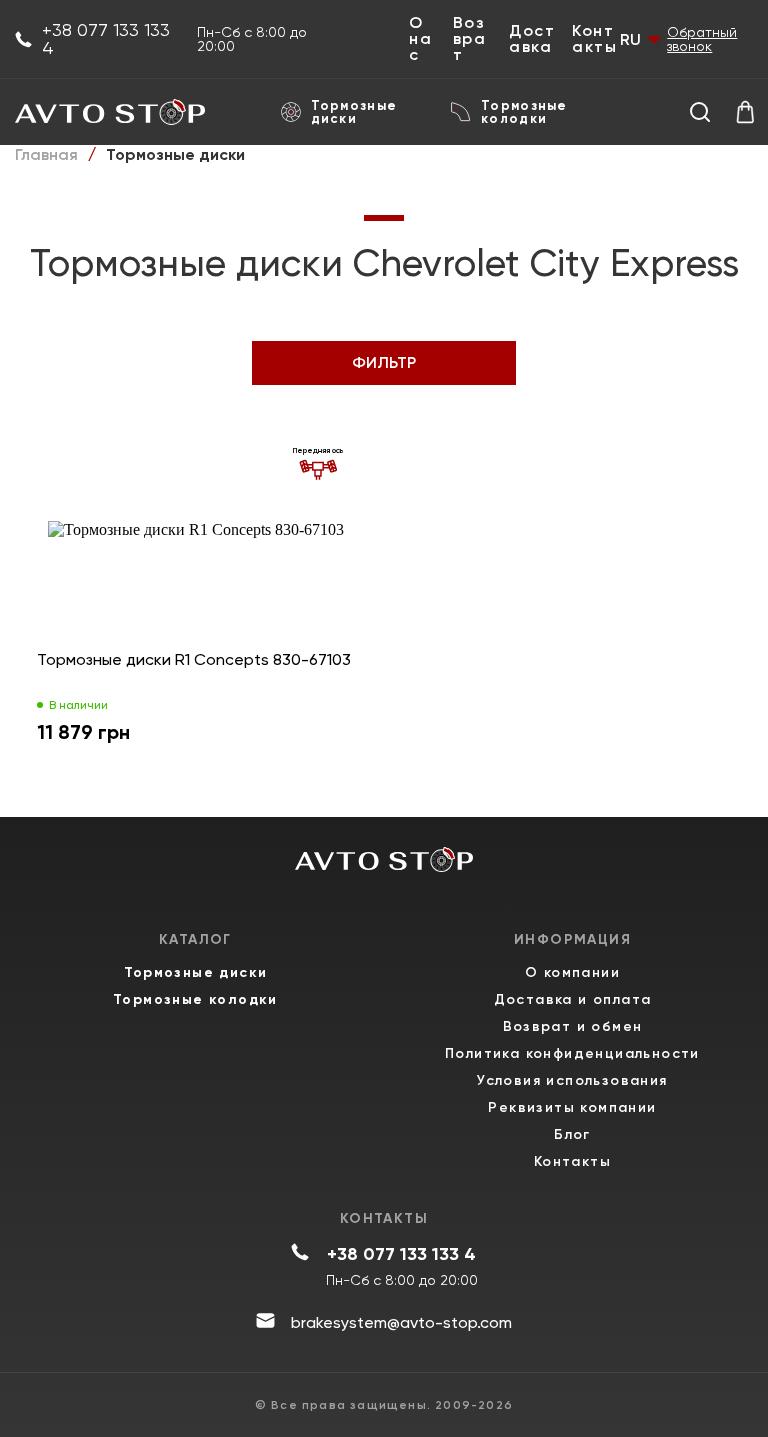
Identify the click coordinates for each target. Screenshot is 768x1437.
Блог (572, 1134)
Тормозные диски (354, 112)
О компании (572, 972)
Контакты (594, 39)
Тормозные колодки (524, 112)
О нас (420, 39)
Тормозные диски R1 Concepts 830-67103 (194, 659)
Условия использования (572, 1080)
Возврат (470, 39)
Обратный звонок (702, 39)
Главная (46, 154)
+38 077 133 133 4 (106, 39)
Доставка (532, 39)
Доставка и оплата (573, 999)
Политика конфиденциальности (572, 1053)
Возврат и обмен (573, 1026)
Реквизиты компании (572, 1107)
